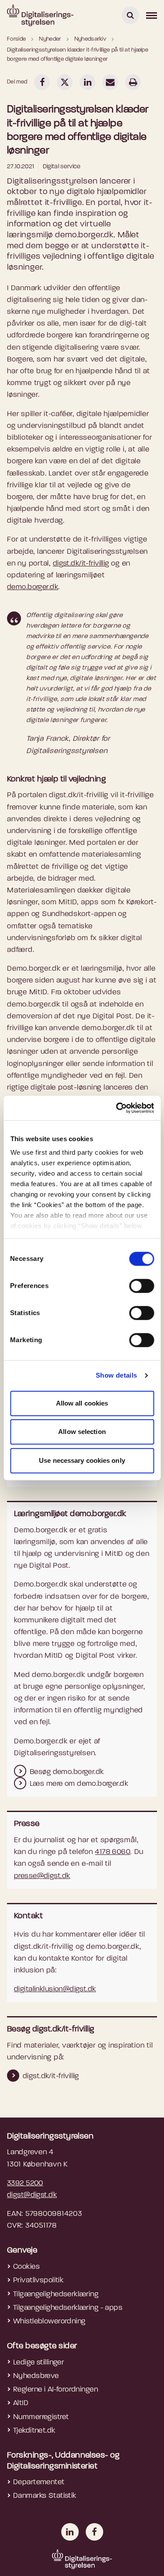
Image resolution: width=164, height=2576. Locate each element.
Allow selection (82, 1432)
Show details (117, 1375)
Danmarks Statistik (45, 2496)
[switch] (141, 1286)
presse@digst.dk (42, 1876)
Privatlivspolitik (38, 2280)
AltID (21, 2403)
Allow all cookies (82, 1403)
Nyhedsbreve (36, 2376)
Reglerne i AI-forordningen (56, 2390)
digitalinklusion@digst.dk (55, 1989)
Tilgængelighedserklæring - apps (68, 2308)
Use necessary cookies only (82, 1460)
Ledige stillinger (38, 2362)
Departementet (39, 2482)
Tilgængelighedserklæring (56, 2294)
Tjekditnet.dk (34, 2431)
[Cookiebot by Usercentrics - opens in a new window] (117, 1108)
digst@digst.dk (32, 2195)
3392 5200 (25, 2183)
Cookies (26, 2267)
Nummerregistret (41, 2417)
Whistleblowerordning (49, 2321)
